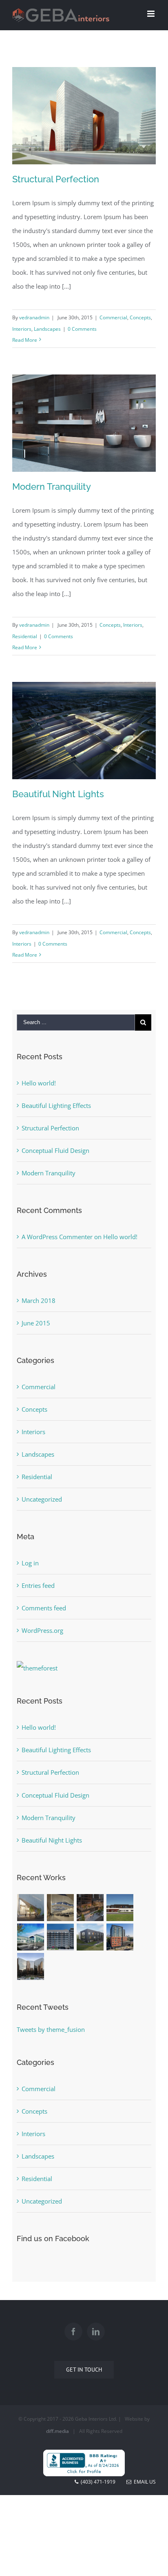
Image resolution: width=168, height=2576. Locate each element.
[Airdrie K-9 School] (120, 1908)
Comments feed (44, 1608)
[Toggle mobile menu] (151, 14)
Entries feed (38, 1585)
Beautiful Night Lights (58, 794)
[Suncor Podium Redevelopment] (90, 1908)
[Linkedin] (96, 2332)
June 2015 (36, 1323)
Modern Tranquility (52, 487)
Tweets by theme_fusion (51, 2029)
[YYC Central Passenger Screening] (61, 1908)
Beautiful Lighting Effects (56, 1105)
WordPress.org (42, 1630)
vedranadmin (34, 317)
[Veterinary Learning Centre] (90, 1937)
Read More (25, 340)
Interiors (22, 329)
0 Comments (82, 329)
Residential (25, 636)
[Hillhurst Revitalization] (61, 1937)
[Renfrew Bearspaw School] (31, 1937)
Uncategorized (42, 1499)
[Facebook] (73, 2332)
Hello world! (39, 1083)
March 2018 (39, 1300)
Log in (30, 1563)
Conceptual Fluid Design (55, 1150)
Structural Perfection (56, 179)
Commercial (113, 317)
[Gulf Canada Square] (31, 1966)
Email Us (144, 2482)
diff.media (57, 2431)
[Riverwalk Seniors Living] (120, 1937)
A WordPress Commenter (57, 1237)
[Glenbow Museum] (31, 1908)
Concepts (140, 317)
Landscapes (47, 329)
